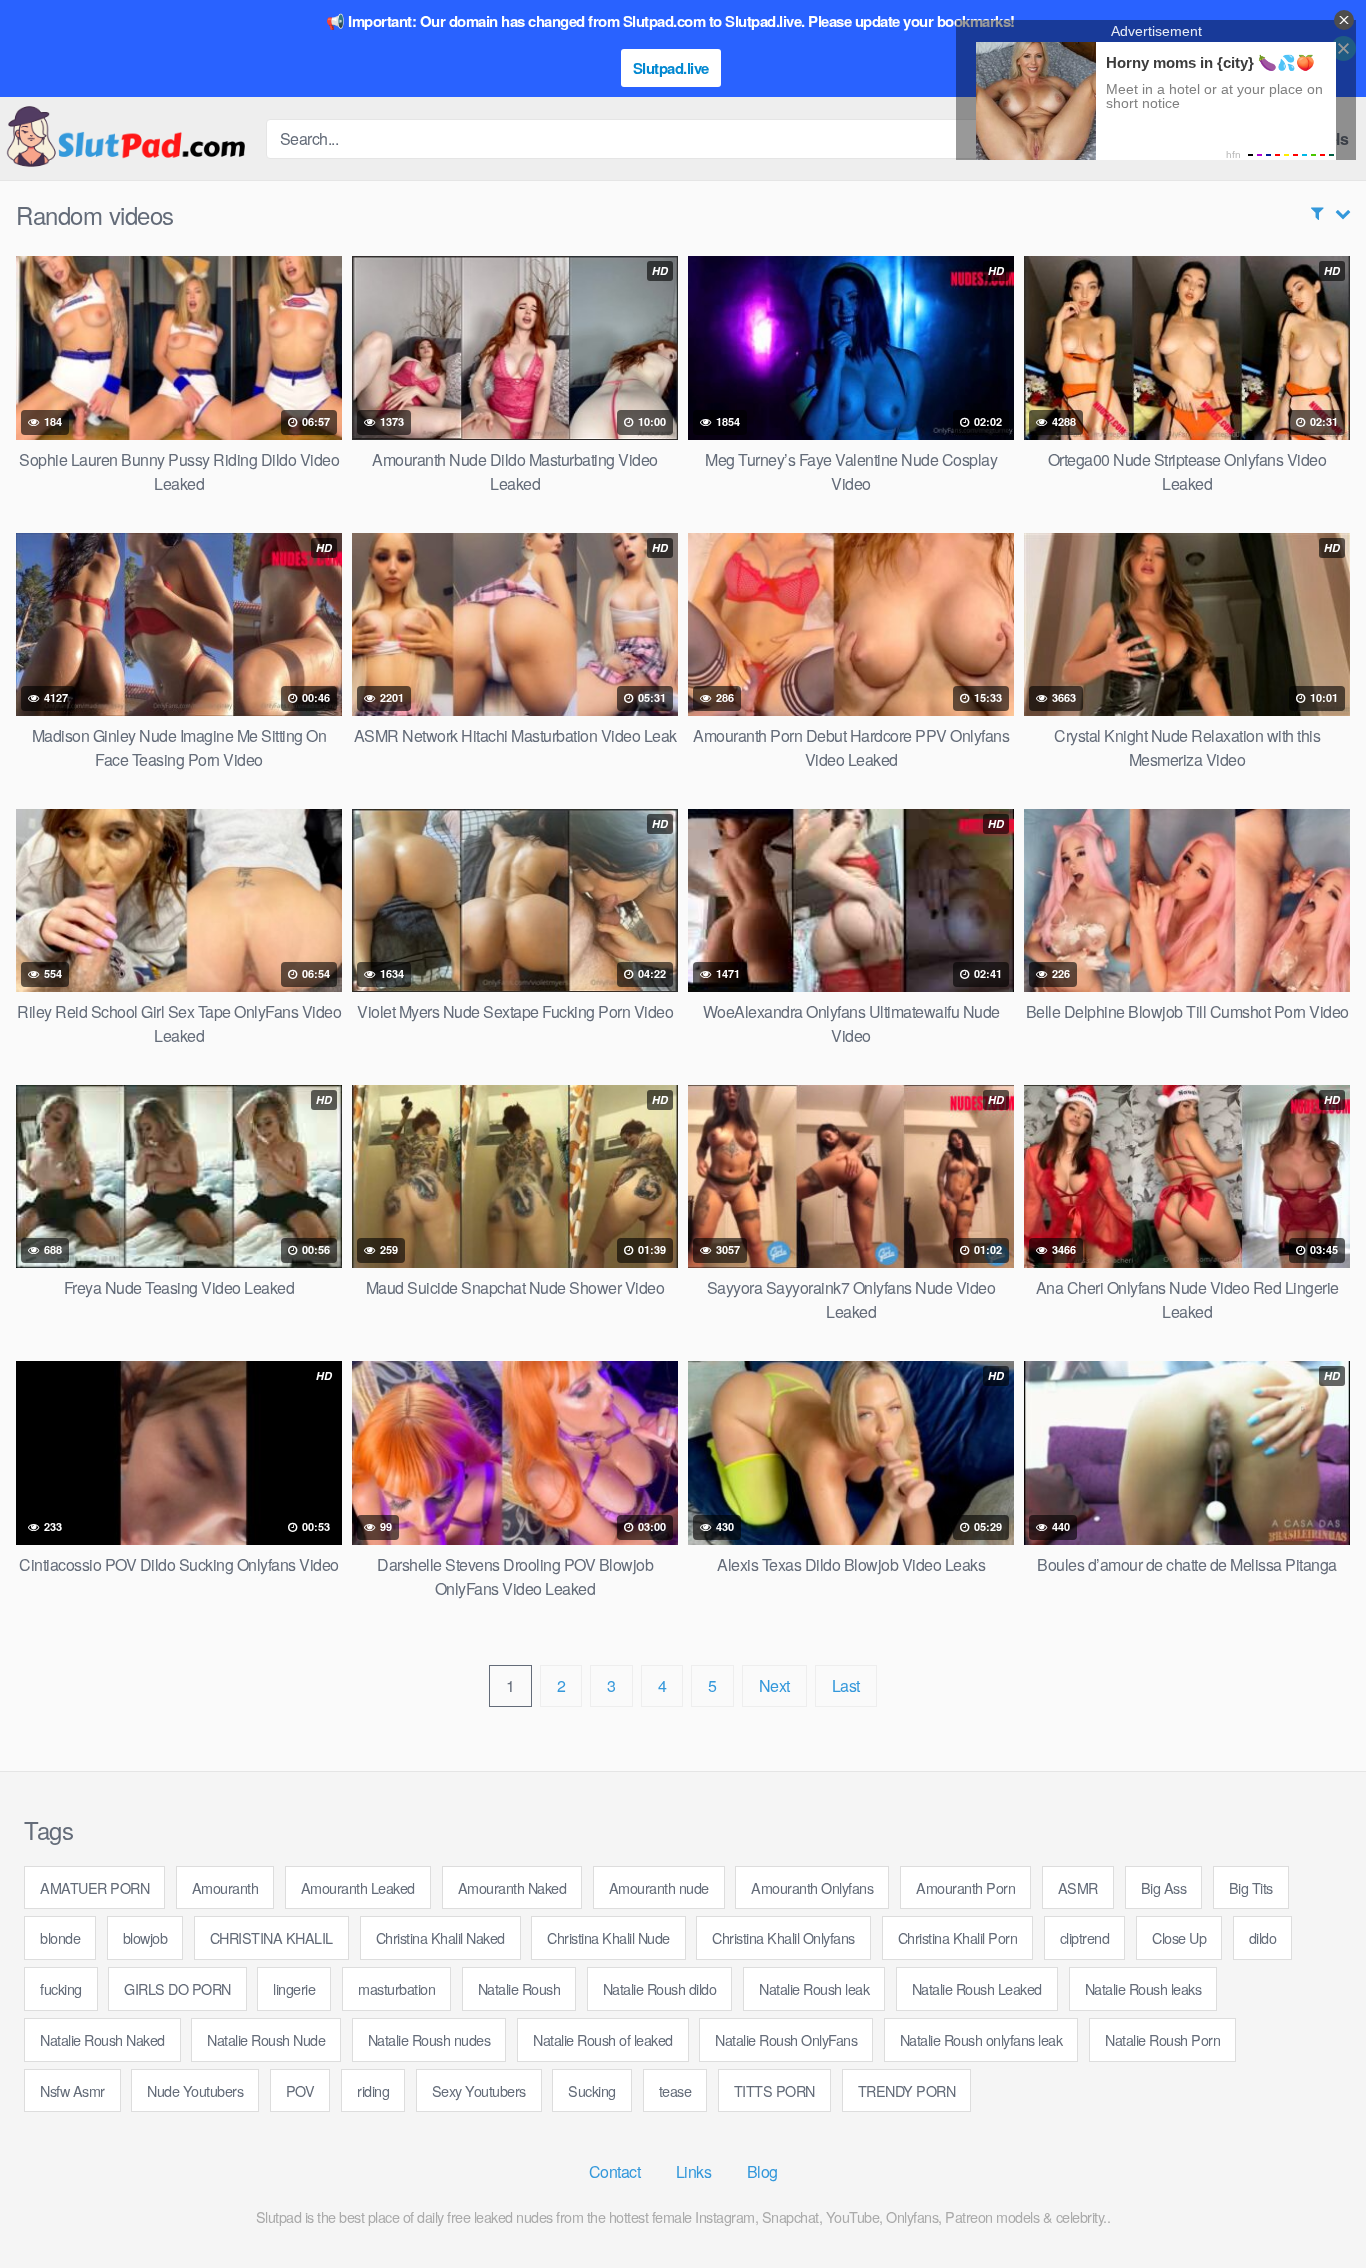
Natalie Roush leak (814, 1988)
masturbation (396, 1988)
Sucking (592, 2090)
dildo (1263, 1937)
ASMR (1078, 1887)
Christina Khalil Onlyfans (783, 1937)
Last (846, 1685)
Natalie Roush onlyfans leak (981, 2039)
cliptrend (1085, 1937)
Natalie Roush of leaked (603, 2039)
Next (774, 1685)
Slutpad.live (671, 68)
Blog (762, 2171)
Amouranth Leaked (358, 1887)
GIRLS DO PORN (177, 1988)
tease (675, 2090)
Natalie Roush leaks (1143, 1988)
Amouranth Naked (512, 1887)
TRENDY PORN (907, 2090)
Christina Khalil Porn (958, 1937)
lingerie (294, 1988)
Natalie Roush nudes (429, 2039)
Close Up (1179, 1937)
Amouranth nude (659, 1887)
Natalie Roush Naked (102, 2039)
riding (373, 2090)
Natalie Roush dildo (660, 1988)
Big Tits (1251, 1887)
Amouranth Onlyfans (812, 1887)
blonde (60, 1937)
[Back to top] (1311, 2204)
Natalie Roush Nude (266, 2039)
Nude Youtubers (195, 2090)
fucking (61, 1988)
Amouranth (225, 1887)
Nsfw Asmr (72, 2090)
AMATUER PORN (94, 1887)
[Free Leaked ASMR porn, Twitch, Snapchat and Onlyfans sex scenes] (125, 138)
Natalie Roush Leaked (977, 1988)
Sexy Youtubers (479, 2090)
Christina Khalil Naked (440, 1937)
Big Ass (1164, 1887)
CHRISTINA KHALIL (271, 1937)
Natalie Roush (519, 1988)
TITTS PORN (774, 2090)
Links (694, 2171)
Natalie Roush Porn (1162, 2039)
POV (300, 2090)
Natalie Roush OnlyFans (786, 2039)
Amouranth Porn (965, 1887)
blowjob (145, 1937)
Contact (615, 2171)
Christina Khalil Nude (608, 1937)
